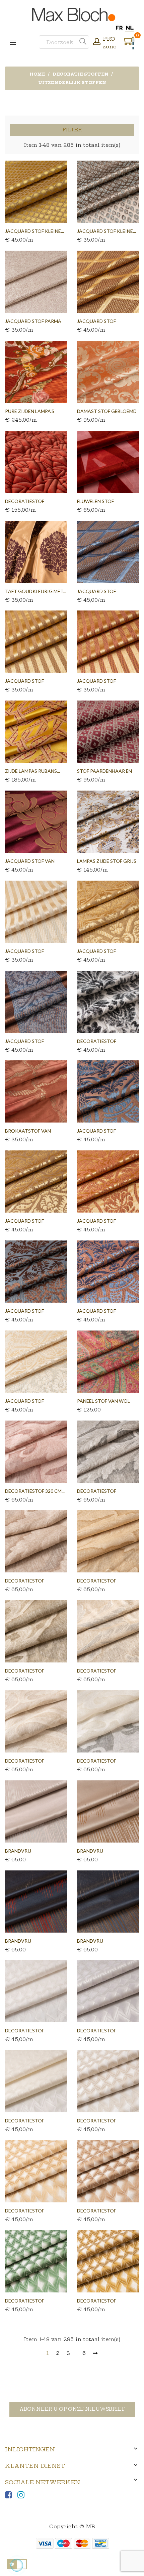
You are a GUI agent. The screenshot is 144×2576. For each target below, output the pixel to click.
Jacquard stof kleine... (34, 231)
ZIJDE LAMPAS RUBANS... (32, 771)
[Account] (97, 42)
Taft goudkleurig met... (36, 591)
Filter (72, 130)
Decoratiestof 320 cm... (35, 1491)
